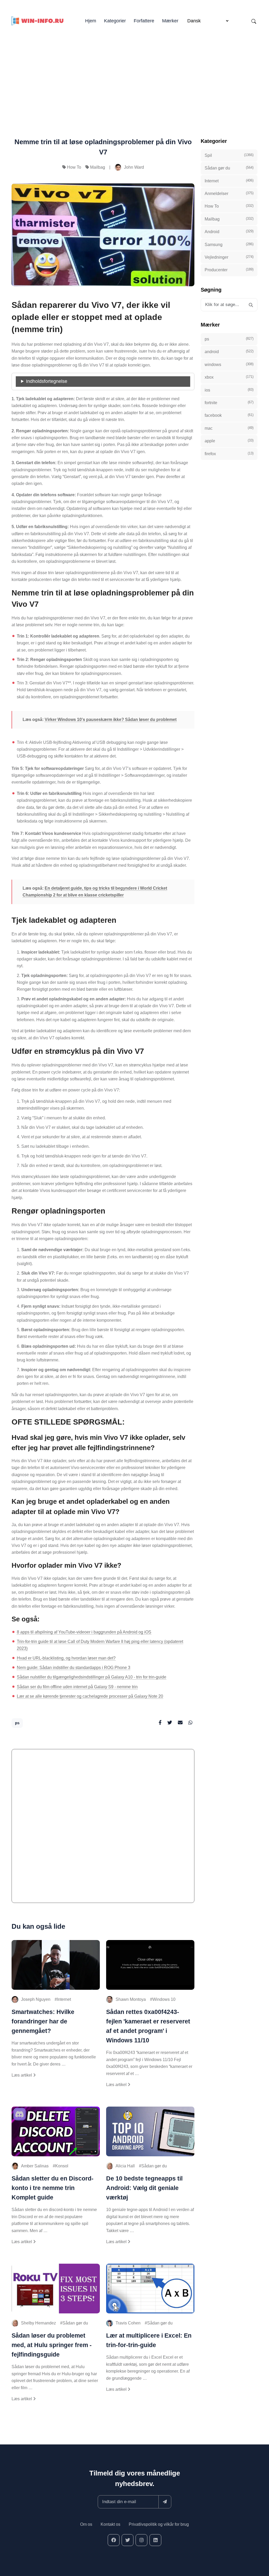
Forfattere (144, 21)
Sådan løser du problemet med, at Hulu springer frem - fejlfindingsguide (52, 2345)
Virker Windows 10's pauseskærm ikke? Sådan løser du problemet (111, 720)
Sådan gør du (154, 2166)
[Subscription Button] (165, 2502)
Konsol (62, 2166)
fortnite (229, 403)
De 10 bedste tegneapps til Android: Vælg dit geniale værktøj (144, 2188)
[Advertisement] (134, 74)
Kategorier (115, 21)
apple (229, 441)
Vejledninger (229, 257)
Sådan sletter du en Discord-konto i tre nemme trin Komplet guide (53, 2188)
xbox (229, 377)
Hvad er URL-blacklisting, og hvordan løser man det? (66, 1658)
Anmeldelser (229, 193)
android (229, 352)
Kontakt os (110, 2524)
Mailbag (98, 167)
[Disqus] (103, 1828)
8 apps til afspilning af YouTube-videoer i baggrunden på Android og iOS (84, 1632)
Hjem (91, 21)
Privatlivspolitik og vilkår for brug (159, 2524)
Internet (64, 1999)
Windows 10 (164, 1999)
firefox (229, 454)
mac (229, 428)
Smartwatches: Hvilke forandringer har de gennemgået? (43, 2021)
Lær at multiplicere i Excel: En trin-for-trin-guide (149, 2340)
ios (229, 390)
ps (17, 1723)
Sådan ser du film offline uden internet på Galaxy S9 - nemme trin (77, 1687)
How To (74, 167)
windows (229, 364)
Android (229, 232)
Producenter (229, 270)
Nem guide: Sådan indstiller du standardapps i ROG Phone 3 (74, 1668)
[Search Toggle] (254, 21)
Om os (86, 2524)
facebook (229, 415)
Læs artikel (22, 2075)
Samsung (229, 244)
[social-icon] (114, 2540)
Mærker (170, 21)
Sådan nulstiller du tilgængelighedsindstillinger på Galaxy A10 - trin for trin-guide (92, 1677)
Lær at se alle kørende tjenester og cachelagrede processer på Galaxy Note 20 (90, 1696)
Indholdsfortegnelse (47, 381)
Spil (229, 155)
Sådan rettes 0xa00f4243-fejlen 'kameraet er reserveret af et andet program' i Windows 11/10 (148, 2026)
